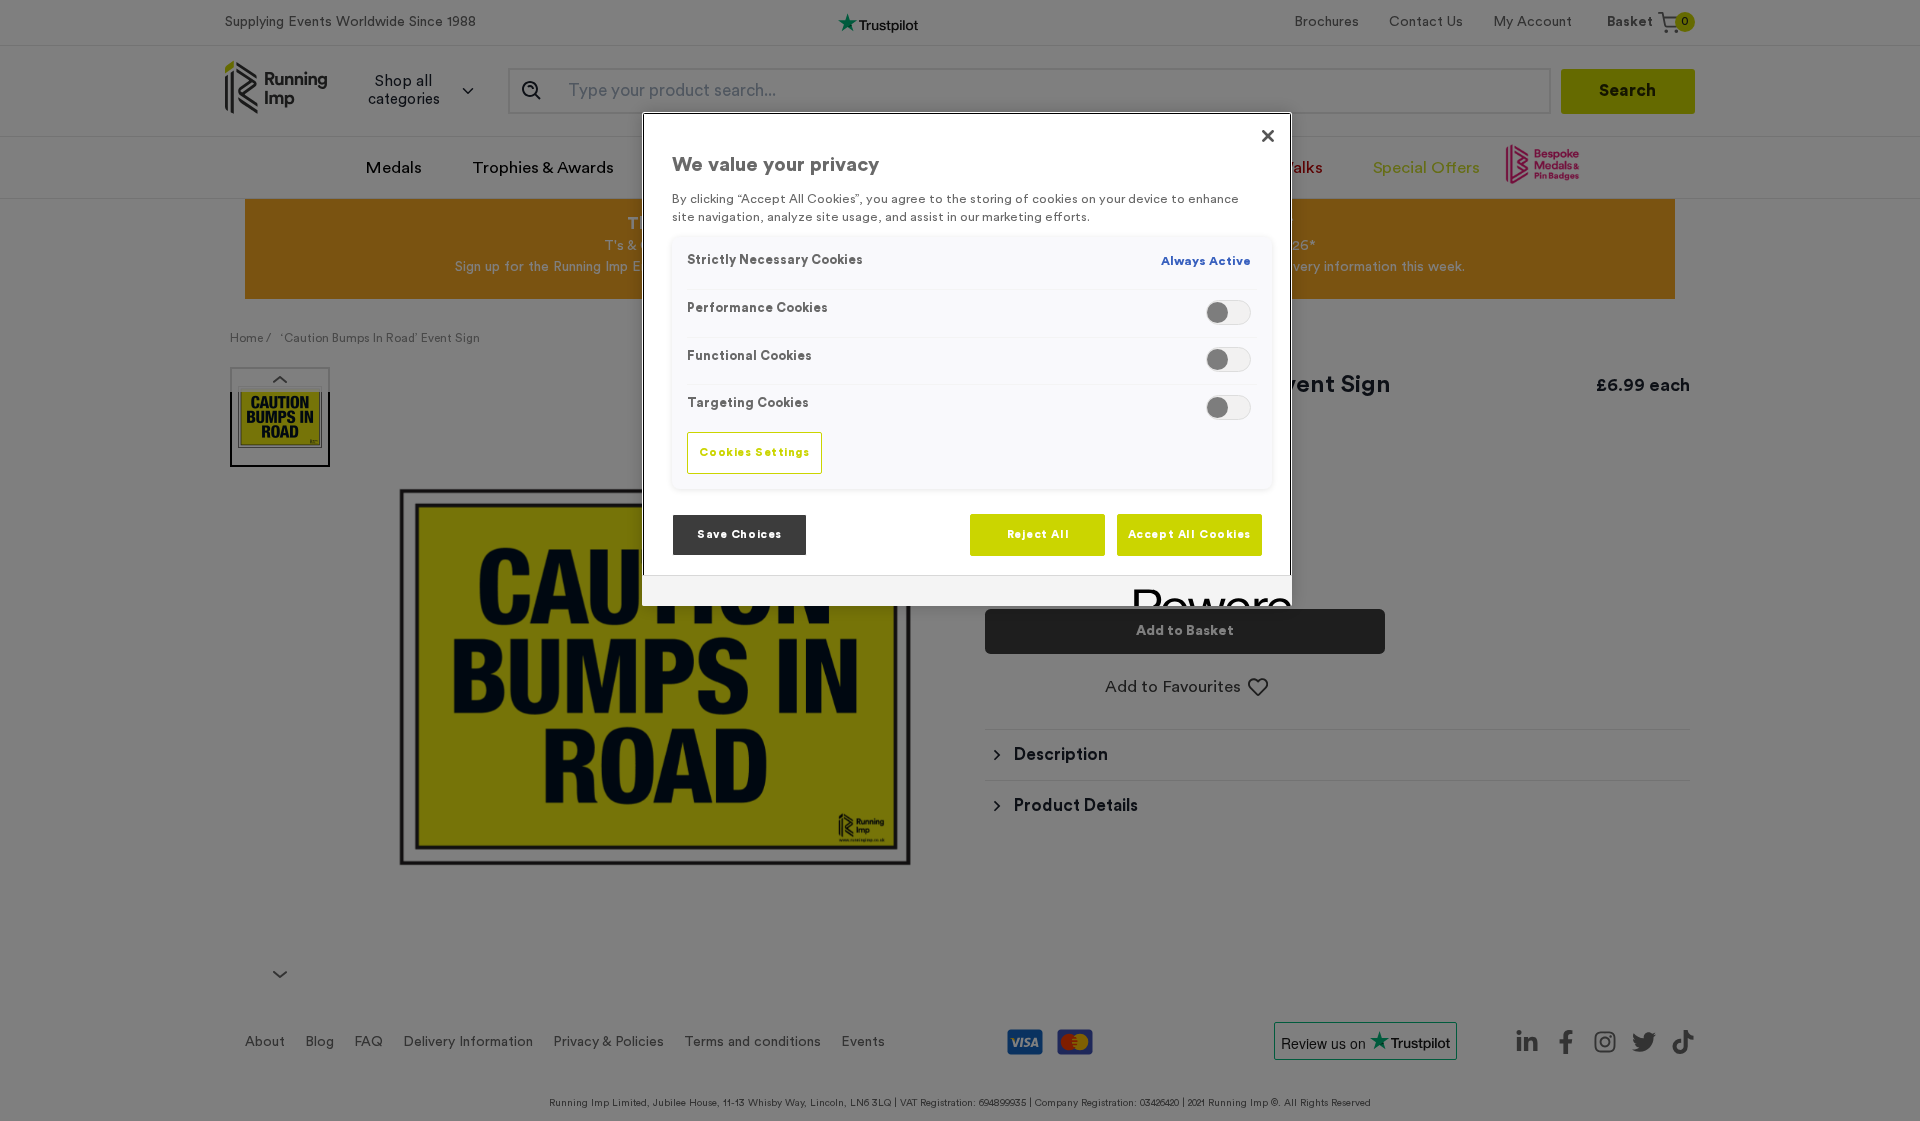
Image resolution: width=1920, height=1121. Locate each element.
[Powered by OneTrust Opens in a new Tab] (1206, 593)
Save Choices (739, 534)
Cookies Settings (754, 452)
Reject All (1038, 534)
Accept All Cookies (1189, 534)
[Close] (1268, 136)
